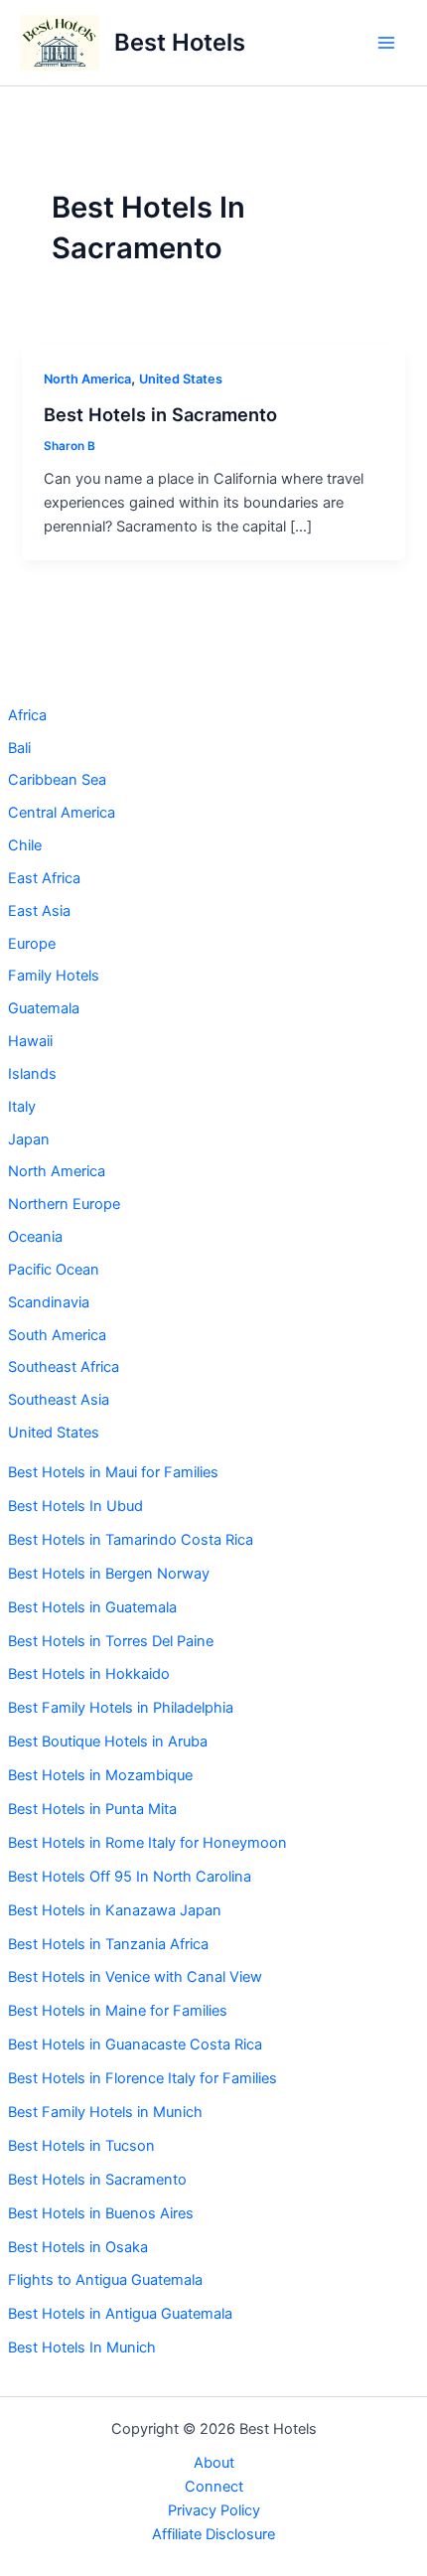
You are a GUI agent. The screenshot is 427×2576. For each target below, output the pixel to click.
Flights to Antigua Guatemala (105, 2280)
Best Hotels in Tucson (81, 2146)
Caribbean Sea (57, 780)
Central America (62, 813)
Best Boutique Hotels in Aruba (108, 1742)
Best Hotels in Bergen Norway (109, 1574)
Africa (27, 715)
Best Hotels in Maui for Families (113, 1472)
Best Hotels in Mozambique (100, 1775)
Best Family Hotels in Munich (105, 2112)
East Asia (39, 911)
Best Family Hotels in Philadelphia (121, 1708)
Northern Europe (64, 1204)
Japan (29, 1139)
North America (57, 1171)
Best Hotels (180, 42)
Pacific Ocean (54, 1270)
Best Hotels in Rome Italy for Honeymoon (147, 1843)
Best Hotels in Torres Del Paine (111, 1641)
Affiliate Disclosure (213, 2534)
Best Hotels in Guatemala (92, 1607)
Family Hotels (54, 976)
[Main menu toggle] (386, 43)
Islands (32, 1074)
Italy (22, 1107)
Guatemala (44, 1008)
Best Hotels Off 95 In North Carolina (130, 1877)
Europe (32, 944)
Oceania (35, 1237)
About (214, 2463)
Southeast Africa (64, 1367)
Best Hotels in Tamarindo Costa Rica (131, 1540)
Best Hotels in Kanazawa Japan (115, 1910)
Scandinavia (49, 1302)
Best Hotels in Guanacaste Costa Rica (135, 2045)
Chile (25, 845)
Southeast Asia (59, 1400)
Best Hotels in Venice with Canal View (137, 1977)
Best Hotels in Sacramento (97, 2180)
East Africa (44, 878)
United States (54, 1433)
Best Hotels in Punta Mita (92, 1809)
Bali (19, 748)
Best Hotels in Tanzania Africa (108, 1944)
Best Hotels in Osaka (78, 2247)
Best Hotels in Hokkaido (89, 1674)
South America (57, 1335)
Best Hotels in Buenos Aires (101, 2213)
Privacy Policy (214, 2510)
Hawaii (30, 1041)
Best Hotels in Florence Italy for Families (142, 2078)
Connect (214, 2487)
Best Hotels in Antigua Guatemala (120, 2314)
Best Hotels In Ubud (75, 1506)
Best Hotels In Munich (82, 2348)
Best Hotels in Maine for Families (118, 2011)
